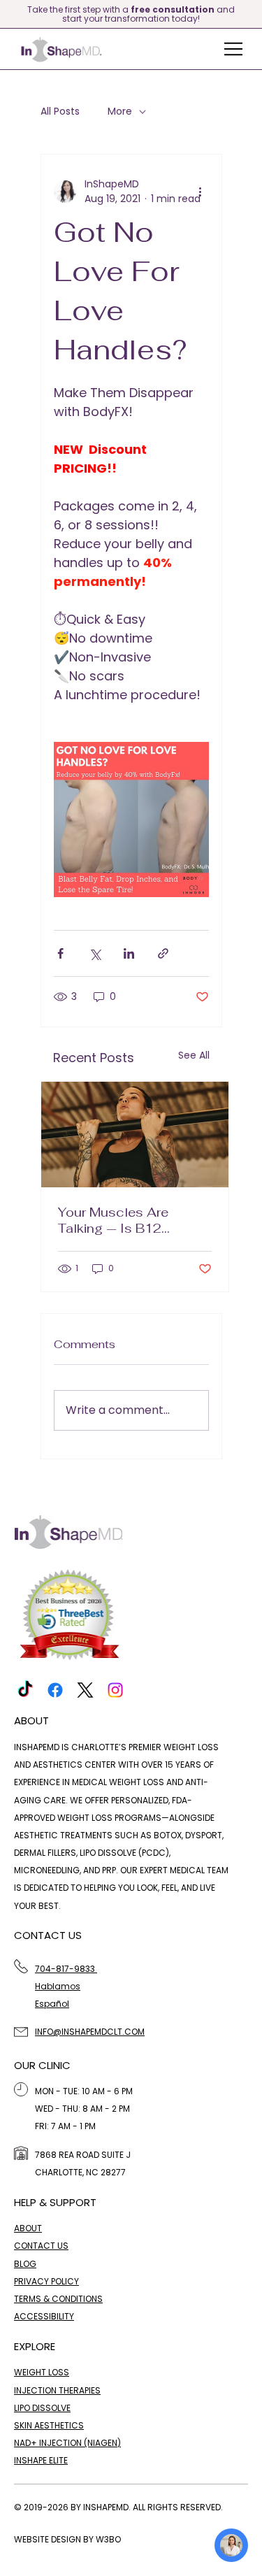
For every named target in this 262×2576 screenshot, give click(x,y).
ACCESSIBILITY (44, 2316)
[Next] (253, 14)
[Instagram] (115, 1690)
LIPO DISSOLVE (42, 2408)
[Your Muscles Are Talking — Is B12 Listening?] (135, 1135)
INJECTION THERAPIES (57, 2390)
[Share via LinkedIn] (129, 953)
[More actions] (201, 192)
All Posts (60, 112)
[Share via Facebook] (60, 953)
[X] (85, 1690)
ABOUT (28, 2228)
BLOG (25, 2264)
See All (194, 1055)
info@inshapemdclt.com (90, 2032)
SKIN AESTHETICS (49, 2425)
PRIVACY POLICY (46, 2281)
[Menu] (234, 49)
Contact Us (41, 2246)
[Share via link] (163, 953)
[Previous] (9, 14)
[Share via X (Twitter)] (95, 953)
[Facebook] (55, 1690)
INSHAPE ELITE (41, 2460)
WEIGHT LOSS (42, 2372)
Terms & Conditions (58, 2299)
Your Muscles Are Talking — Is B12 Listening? (113, 1220)
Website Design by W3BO (67, 2539)
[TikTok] (25, 1690)
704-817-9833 (66, 1969)
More (120, 112)
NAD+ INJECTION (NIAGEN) (67, 2443)
